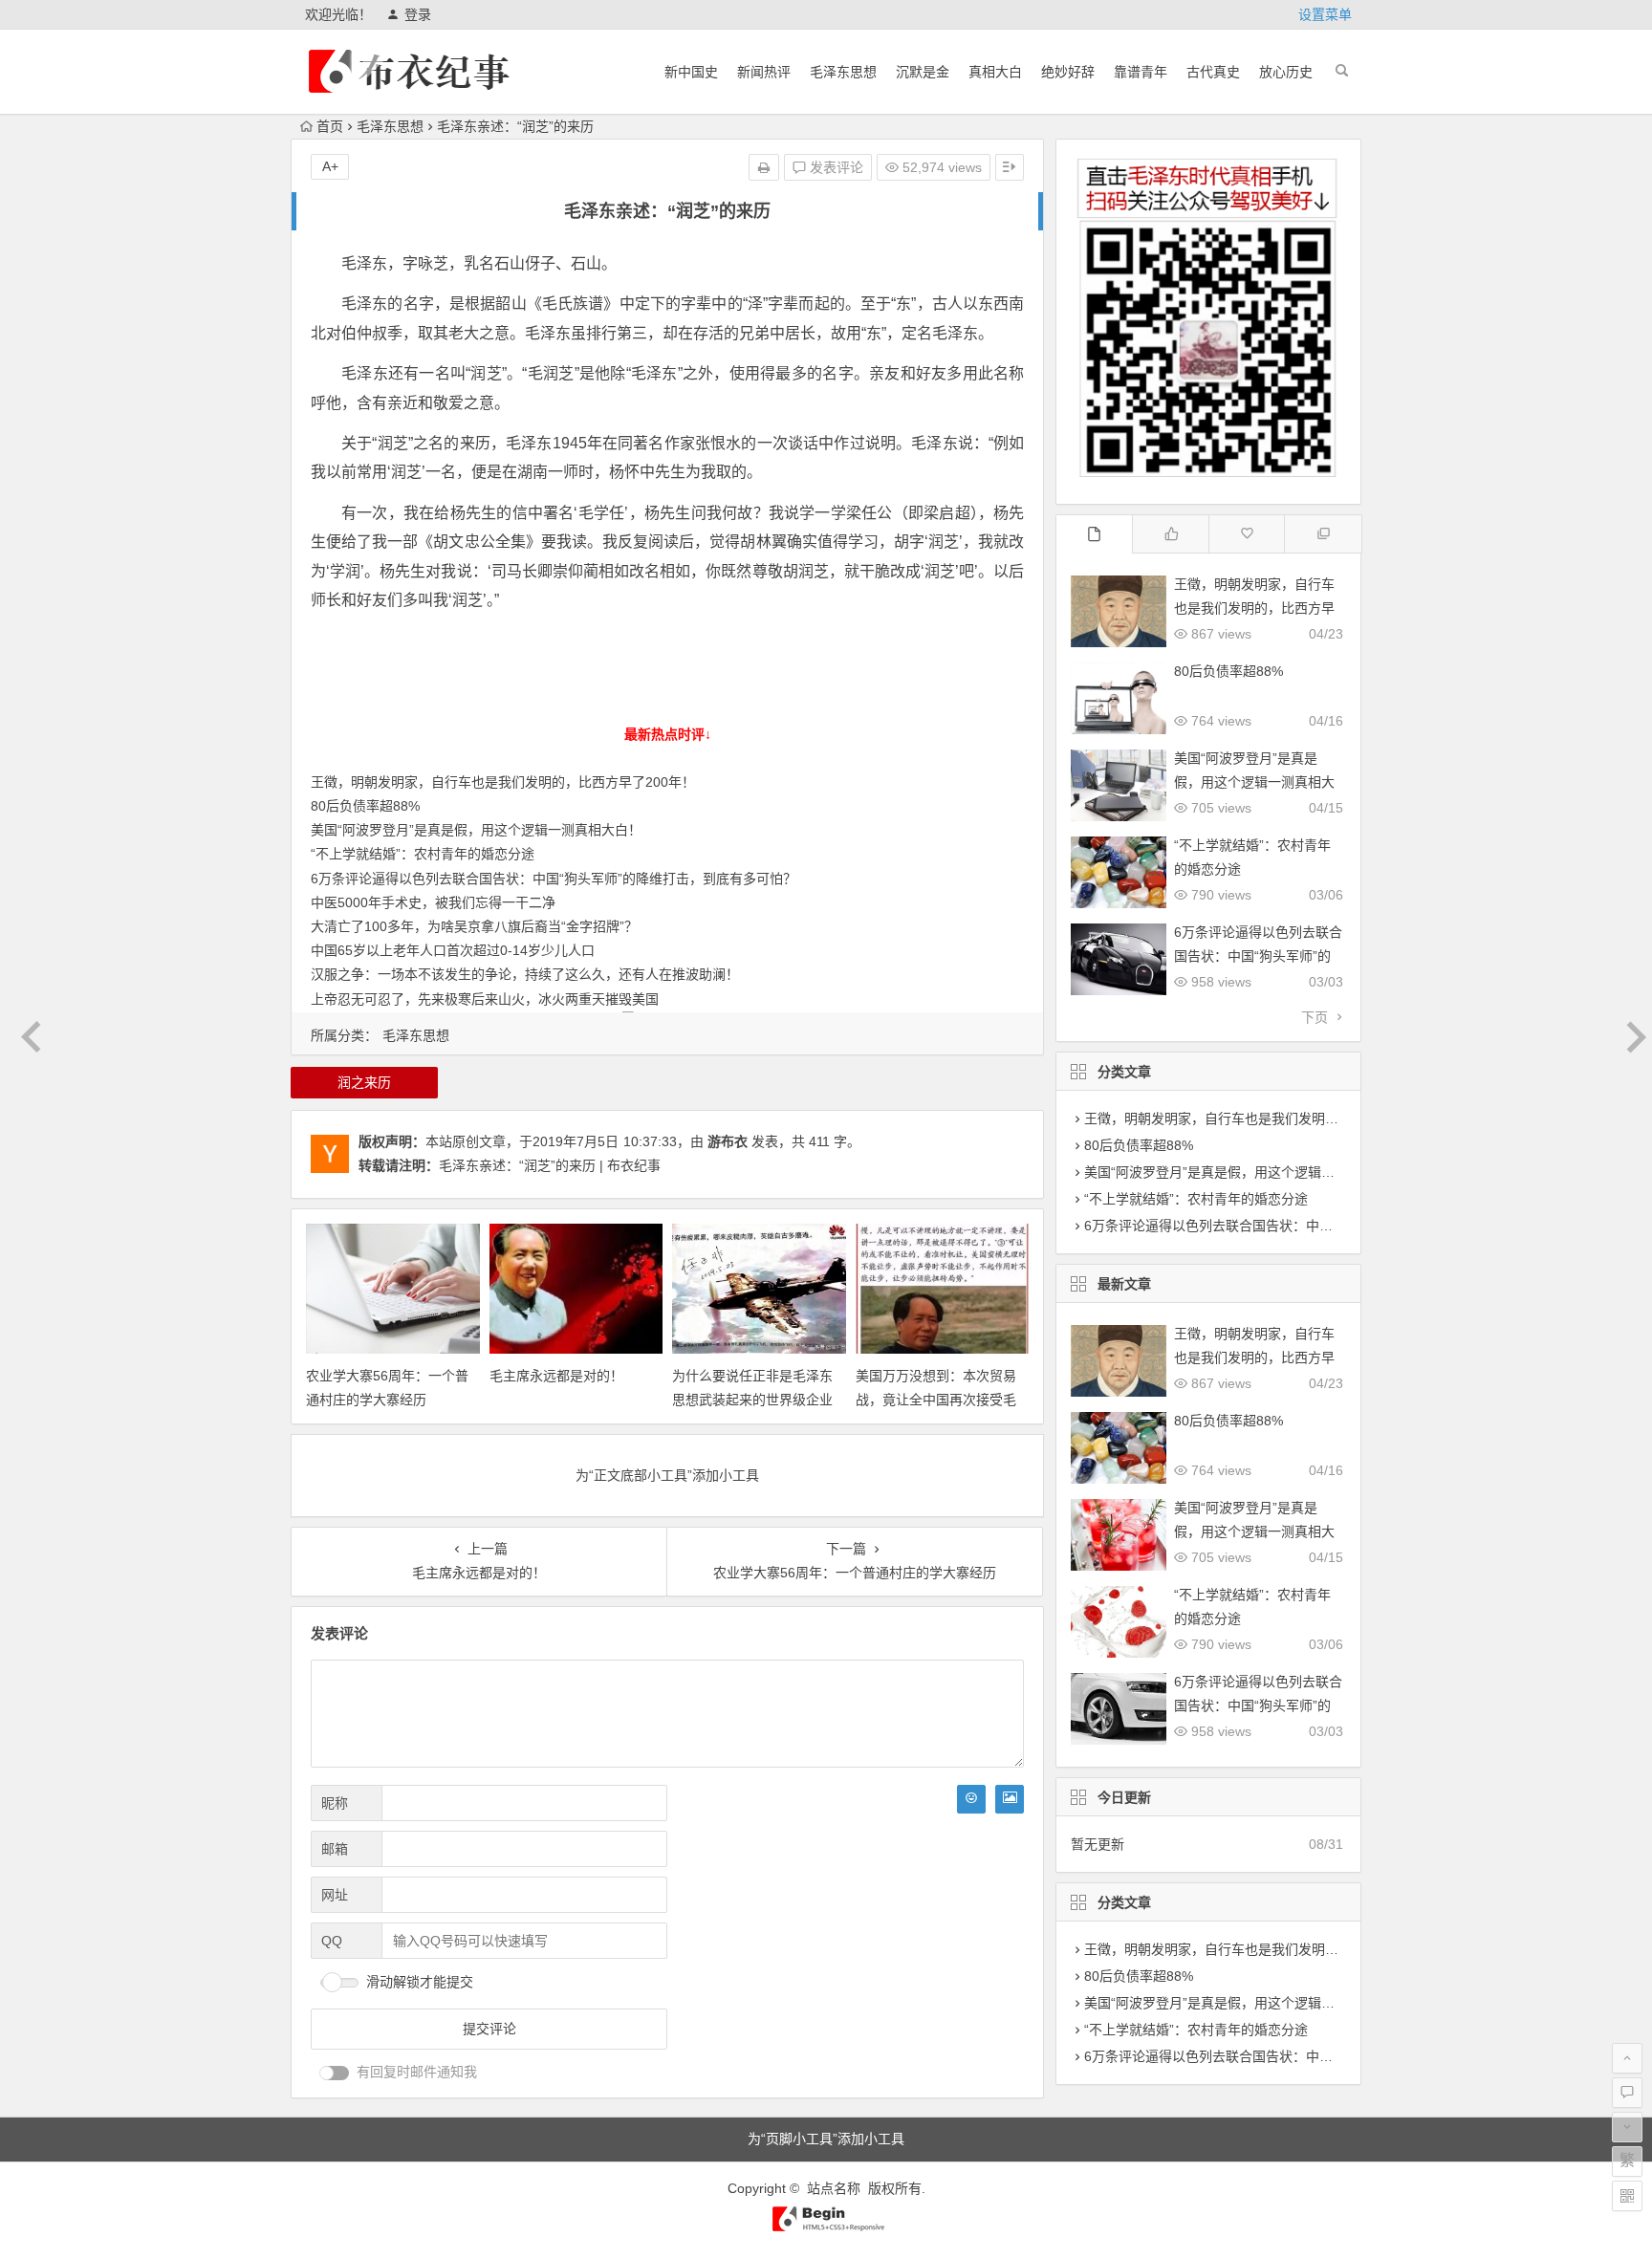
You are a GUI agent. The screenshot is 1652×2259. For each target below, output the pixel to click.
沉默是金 (923, 72)
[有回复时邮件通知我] (335, 2073)
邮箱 (335, 1849)
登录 (418, 14)
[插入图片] (1010, 1799)
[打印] (764, 167)
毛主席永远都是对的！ (556, 1376)
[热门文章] (1248, 534)
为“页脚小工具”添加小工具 (826, 2139)
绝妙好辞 (1068, 72)
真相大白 (995, 72)
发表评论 (835, 167)
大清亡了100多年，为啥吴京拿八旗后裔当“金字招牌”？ (474, 926)
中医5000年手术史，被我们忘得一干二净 (433, 902)
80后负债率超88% (365, 806)
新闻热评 (764, 72)
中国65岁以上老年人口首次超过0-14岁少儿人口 (453, 950)
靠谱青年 (1141, 72)
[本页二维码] (1627, 2196)
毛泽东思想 (843, 72)
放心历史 (1286, 72)
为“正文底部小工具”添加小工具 (667, 1475)
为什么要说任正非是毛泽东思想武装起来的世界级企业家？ (752, 1400)
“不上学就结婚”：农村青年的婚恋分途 (423, 854)
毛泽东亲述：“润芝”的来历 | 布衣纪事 (550, 1165)
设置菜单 (1325, 14)
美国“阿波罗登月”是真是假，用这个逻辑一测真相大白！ (476, 830)
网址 (335, 1895)
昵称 (335, 1803)
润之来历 (364, 1082)
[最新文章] (1096, 534)
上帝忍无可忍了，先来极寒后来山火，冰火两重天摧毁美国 (485, 999)
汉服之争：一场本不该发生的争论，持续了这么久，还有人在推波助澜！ (525, 974)
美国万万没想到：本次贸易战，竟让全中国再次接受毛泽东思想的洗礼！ (936, 1400)
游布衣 (728, 1141)
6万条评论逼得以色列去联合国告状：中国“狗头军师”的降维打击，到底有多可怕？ (554, 879)
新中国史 (691, 72)
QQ (332, 1941)
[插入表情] (971, 1799)
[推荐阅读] (1323, 534)
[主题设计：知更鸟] (826, 2227)
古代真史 (1213, 72)
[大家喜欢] (1171, 534)
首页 (330, 126)
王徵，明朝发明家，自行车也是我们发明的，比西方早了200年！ (503, 782)
